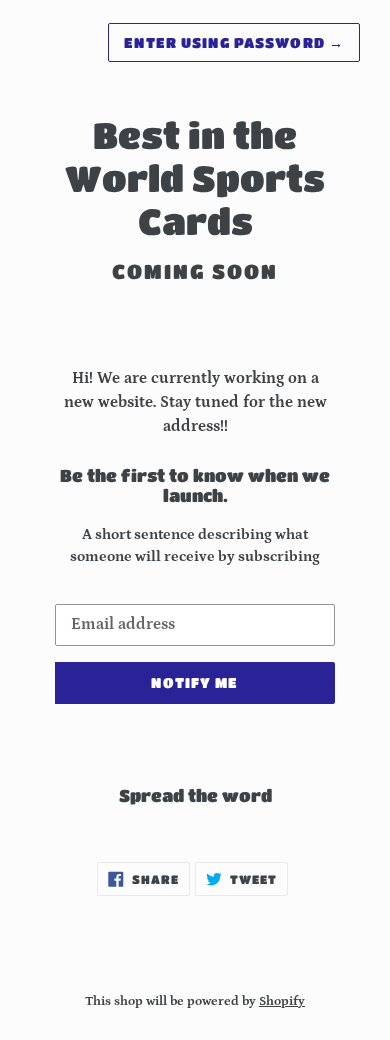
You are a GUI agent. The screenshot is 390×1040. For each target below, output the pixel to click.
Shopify (282, 1001)
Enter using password (234, 42)
